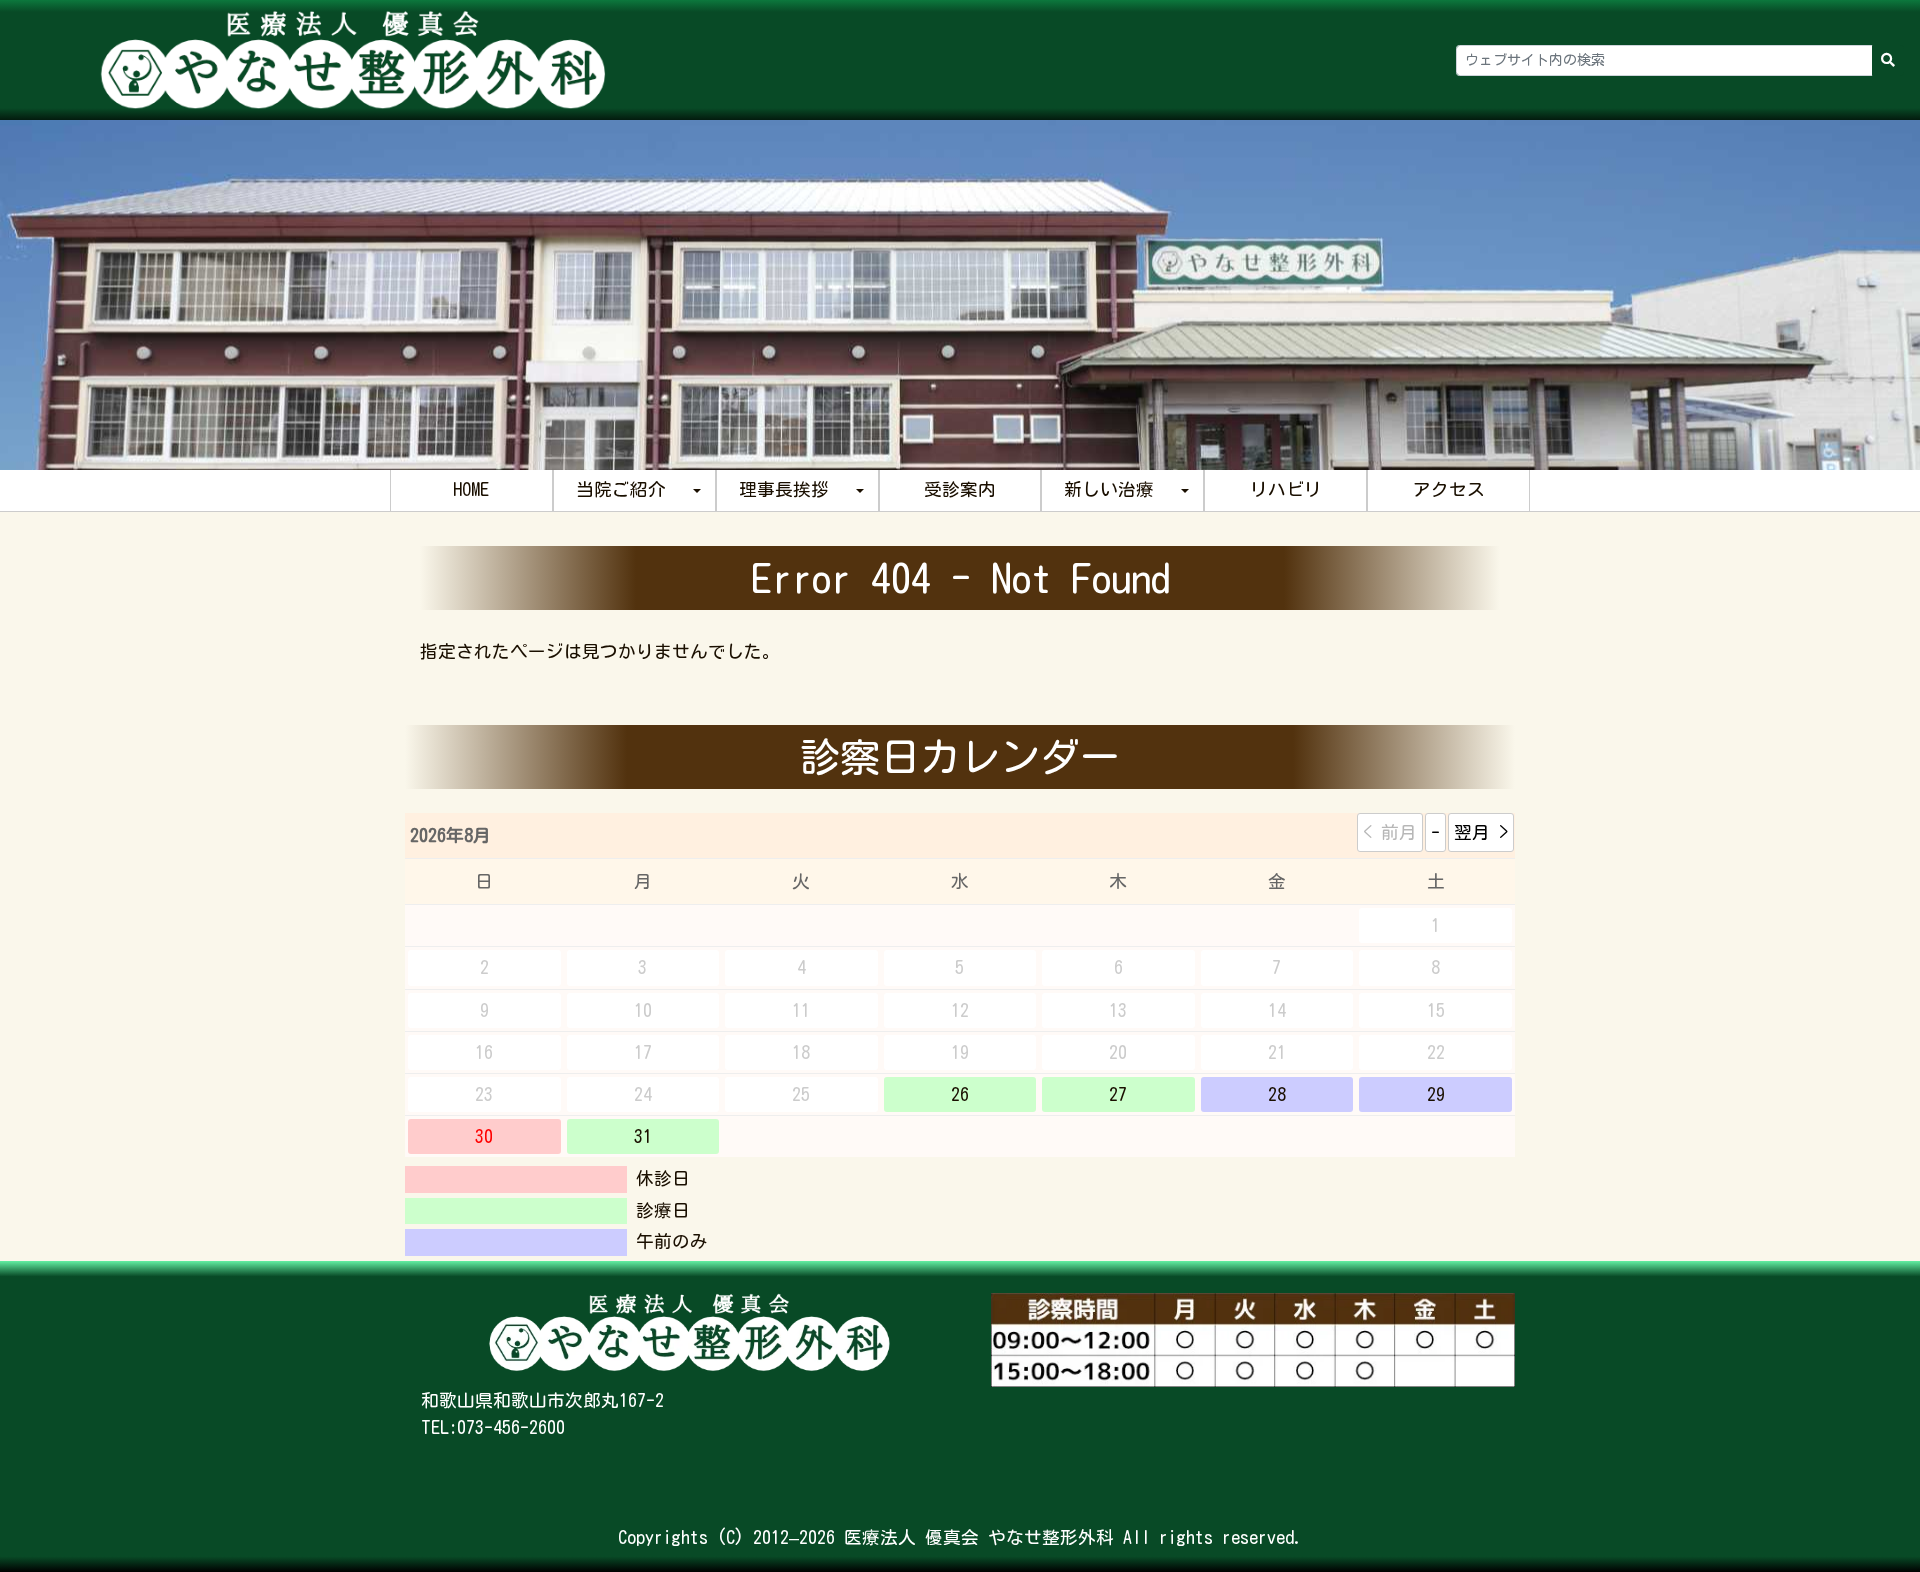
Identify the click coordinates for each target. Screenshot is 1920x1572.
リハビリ (1286, 489)
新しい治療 (1109, 489)
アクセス (1449, 489)
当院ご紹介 (621, 489)
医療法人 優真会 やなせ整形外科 (979, 1537)
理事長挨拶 (784, 489)
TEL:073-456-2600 (493, 1427)
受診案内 (960, 489)
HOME (471, 489)
